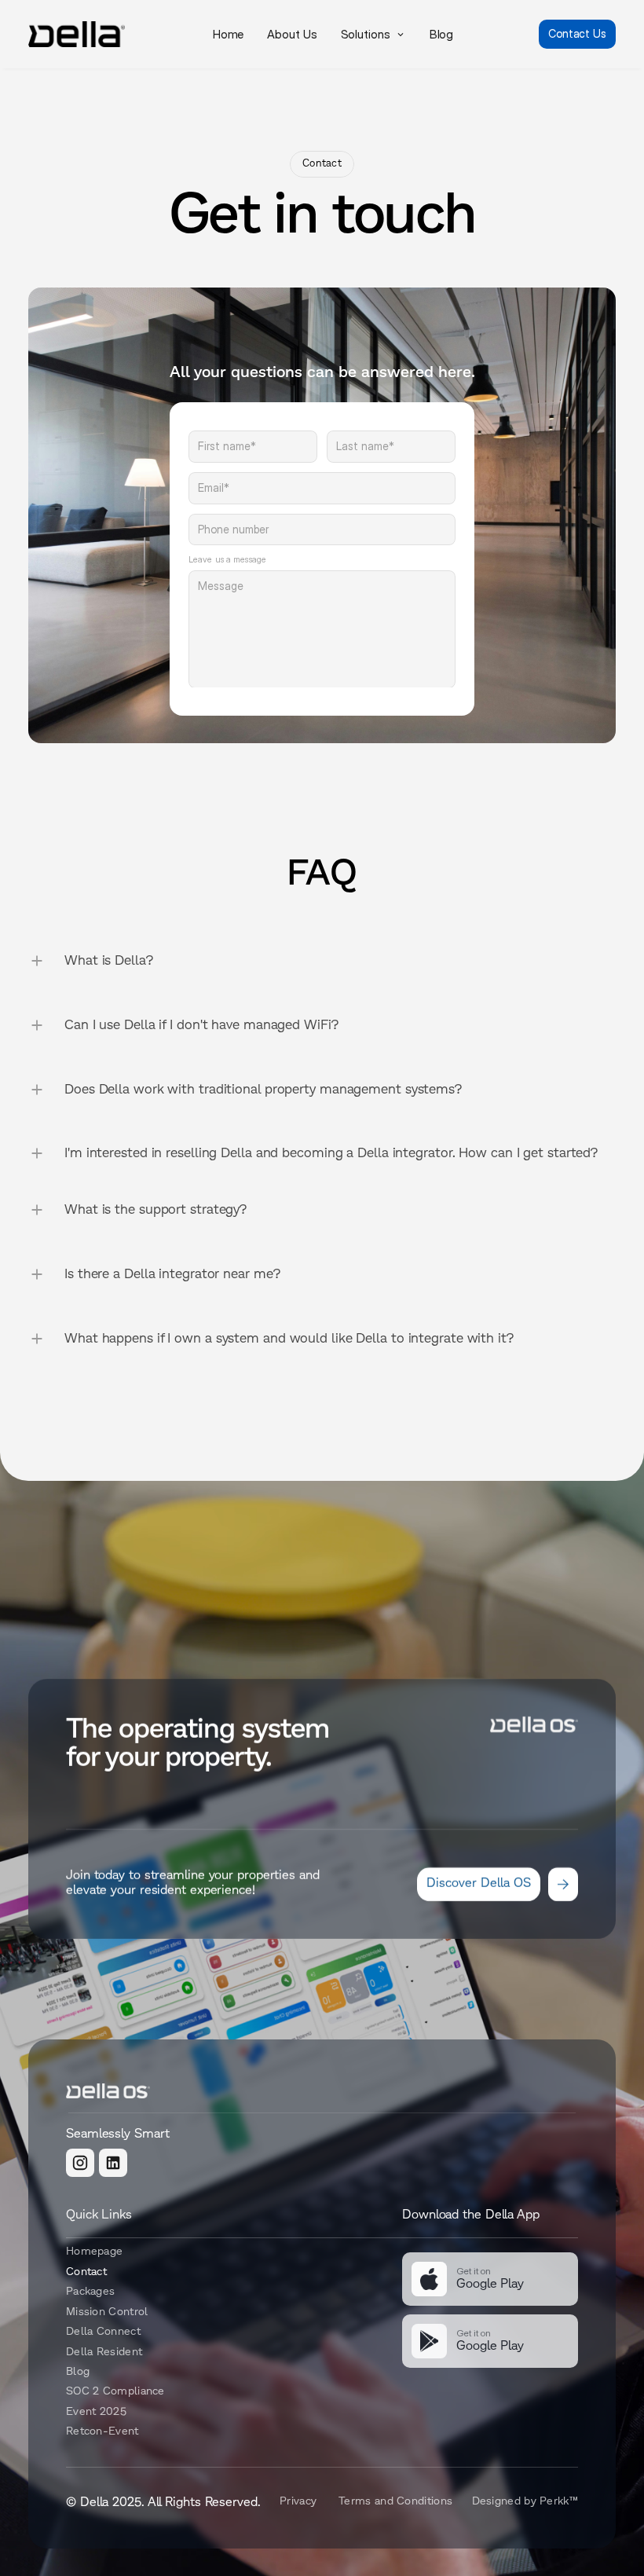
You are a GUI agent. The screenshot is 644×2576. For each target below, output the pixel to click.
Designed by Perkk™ (525, 2501)
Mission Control (107, 2312)
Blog (78, 2372)
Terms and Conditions (395, 2501)
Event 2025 (96, 2411)
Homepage (94, 2252)
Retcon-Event (102, 2432)
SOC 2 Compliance (115, 2392)
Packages (90, 2292)
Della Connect (103, 2332)
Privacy (298, 2501)
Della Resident (104, 2352)
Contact (86, 2272)
